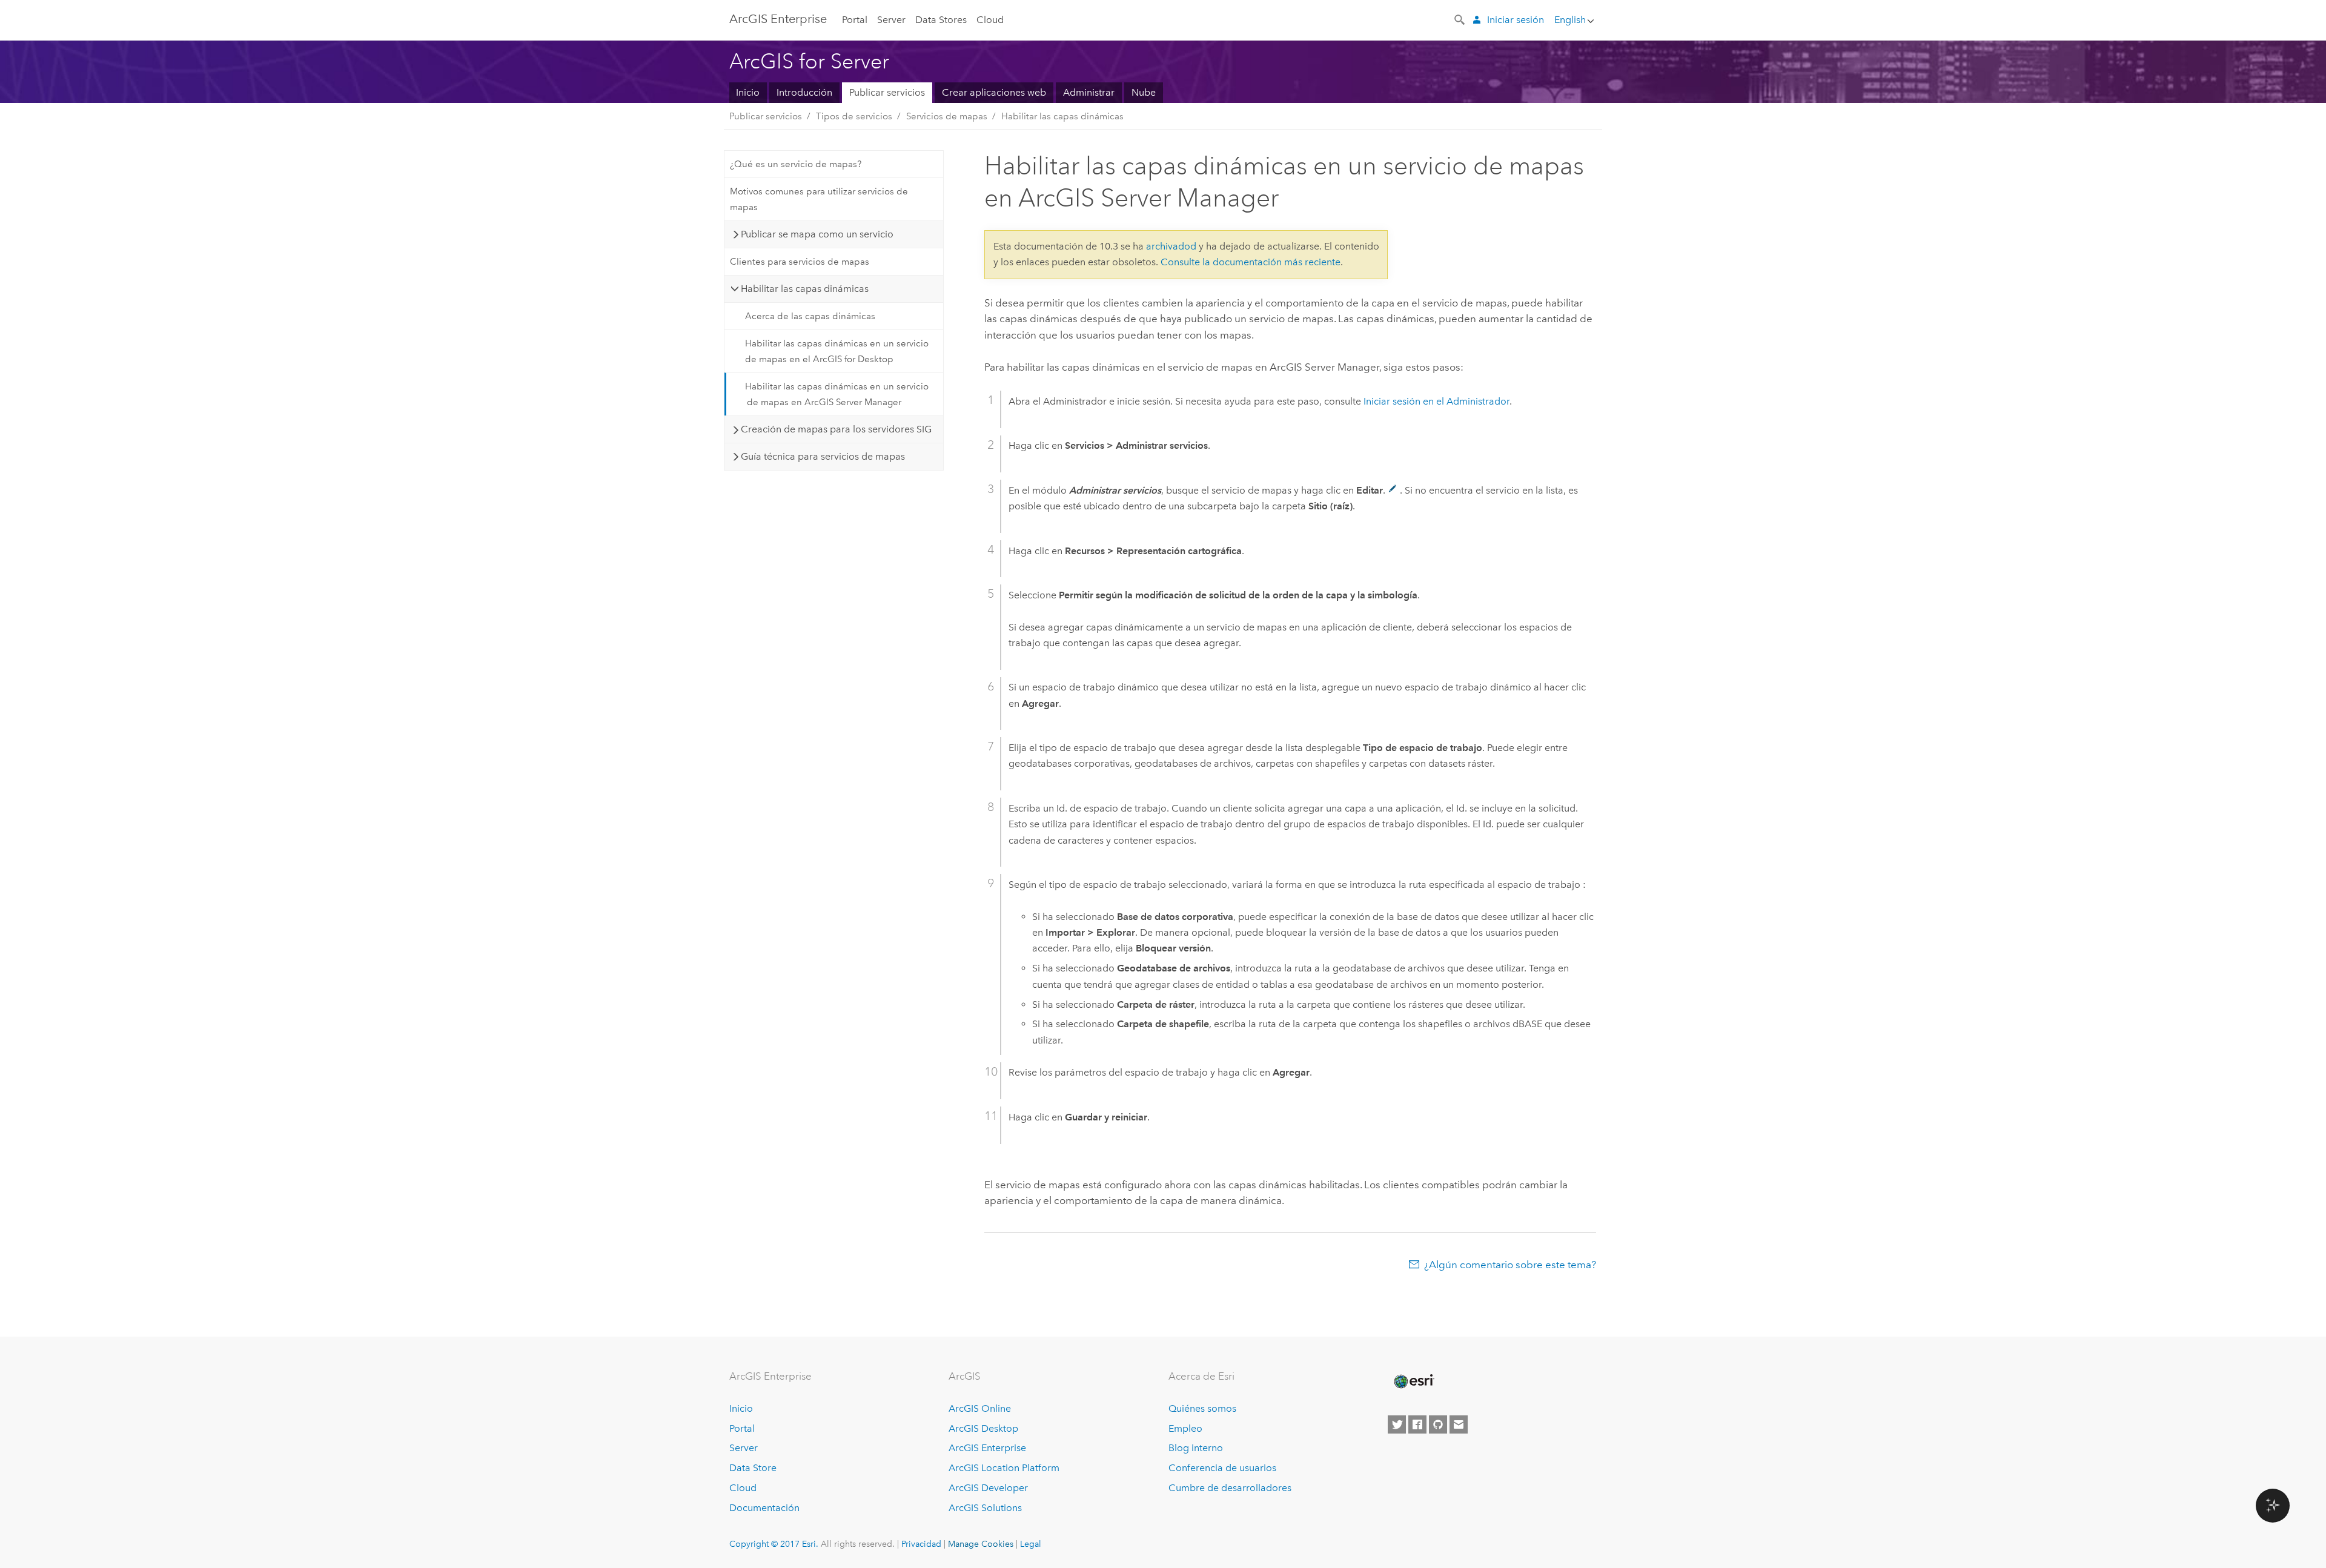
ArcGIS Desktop (983, 1428)
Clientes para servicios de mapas (800, 262)
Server (891, 20)
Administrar (1089, 92)
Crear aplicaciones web (994, 92)
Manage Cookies (981, 1544)
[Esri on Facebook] (1417, 1424)
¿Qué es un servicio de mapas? (796, 164)
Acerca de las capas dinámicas (810, 316)
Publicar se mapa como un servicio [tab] (817, 234)
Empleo (1185, 1428)
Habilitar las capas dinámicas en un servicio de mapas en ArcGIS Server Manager (837, 394)
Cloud (990, 20)
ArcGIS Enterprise (987, 1448)
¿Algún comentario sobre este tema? (1510, 1265)
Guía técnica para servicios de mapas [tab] (823, 456)
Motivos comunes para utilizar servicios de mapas (819, 199)
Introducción (804, 92)
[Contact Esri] (1459, 1424)
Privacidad (921, 1544)
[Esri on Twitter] (1397, 1424)
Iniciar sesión (1516, 20)
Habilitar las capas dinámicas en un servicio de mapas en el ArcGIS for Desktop (837, 351)
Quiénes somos (1202, 1408)
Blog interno (1196, 1448)
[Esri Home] (1413, 1381)
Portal (855, 20)
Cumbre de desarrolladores (1230, 1488)
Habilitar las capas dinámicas (1062, 116)
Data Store (753, 1468)
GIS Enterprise (778, 19)
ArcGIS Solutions (985, 1508)
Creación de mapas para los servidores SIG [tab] (836, 429)
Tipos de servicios (854, 116)
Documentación (764, 1508)
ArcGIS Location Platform (1004, 1468)
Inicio (748, 92)
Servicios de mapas (947, 116)
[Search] (1460, 19)
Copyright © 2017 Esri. (774, 1544)
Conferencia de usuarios (1222, 1468)
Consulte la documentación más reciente (1251, 262)
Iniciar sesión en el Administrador (1436, 401)
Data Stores (941, 20)
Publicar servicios (887, 92)
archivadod (1171, 246)
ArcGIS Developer (988, 1488)
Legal (1031, 1544)
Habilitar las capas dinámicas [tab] (805, 289)
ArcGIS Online (980, 1408)
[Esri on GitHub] (1438, 1424)
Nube (1144, 92)
